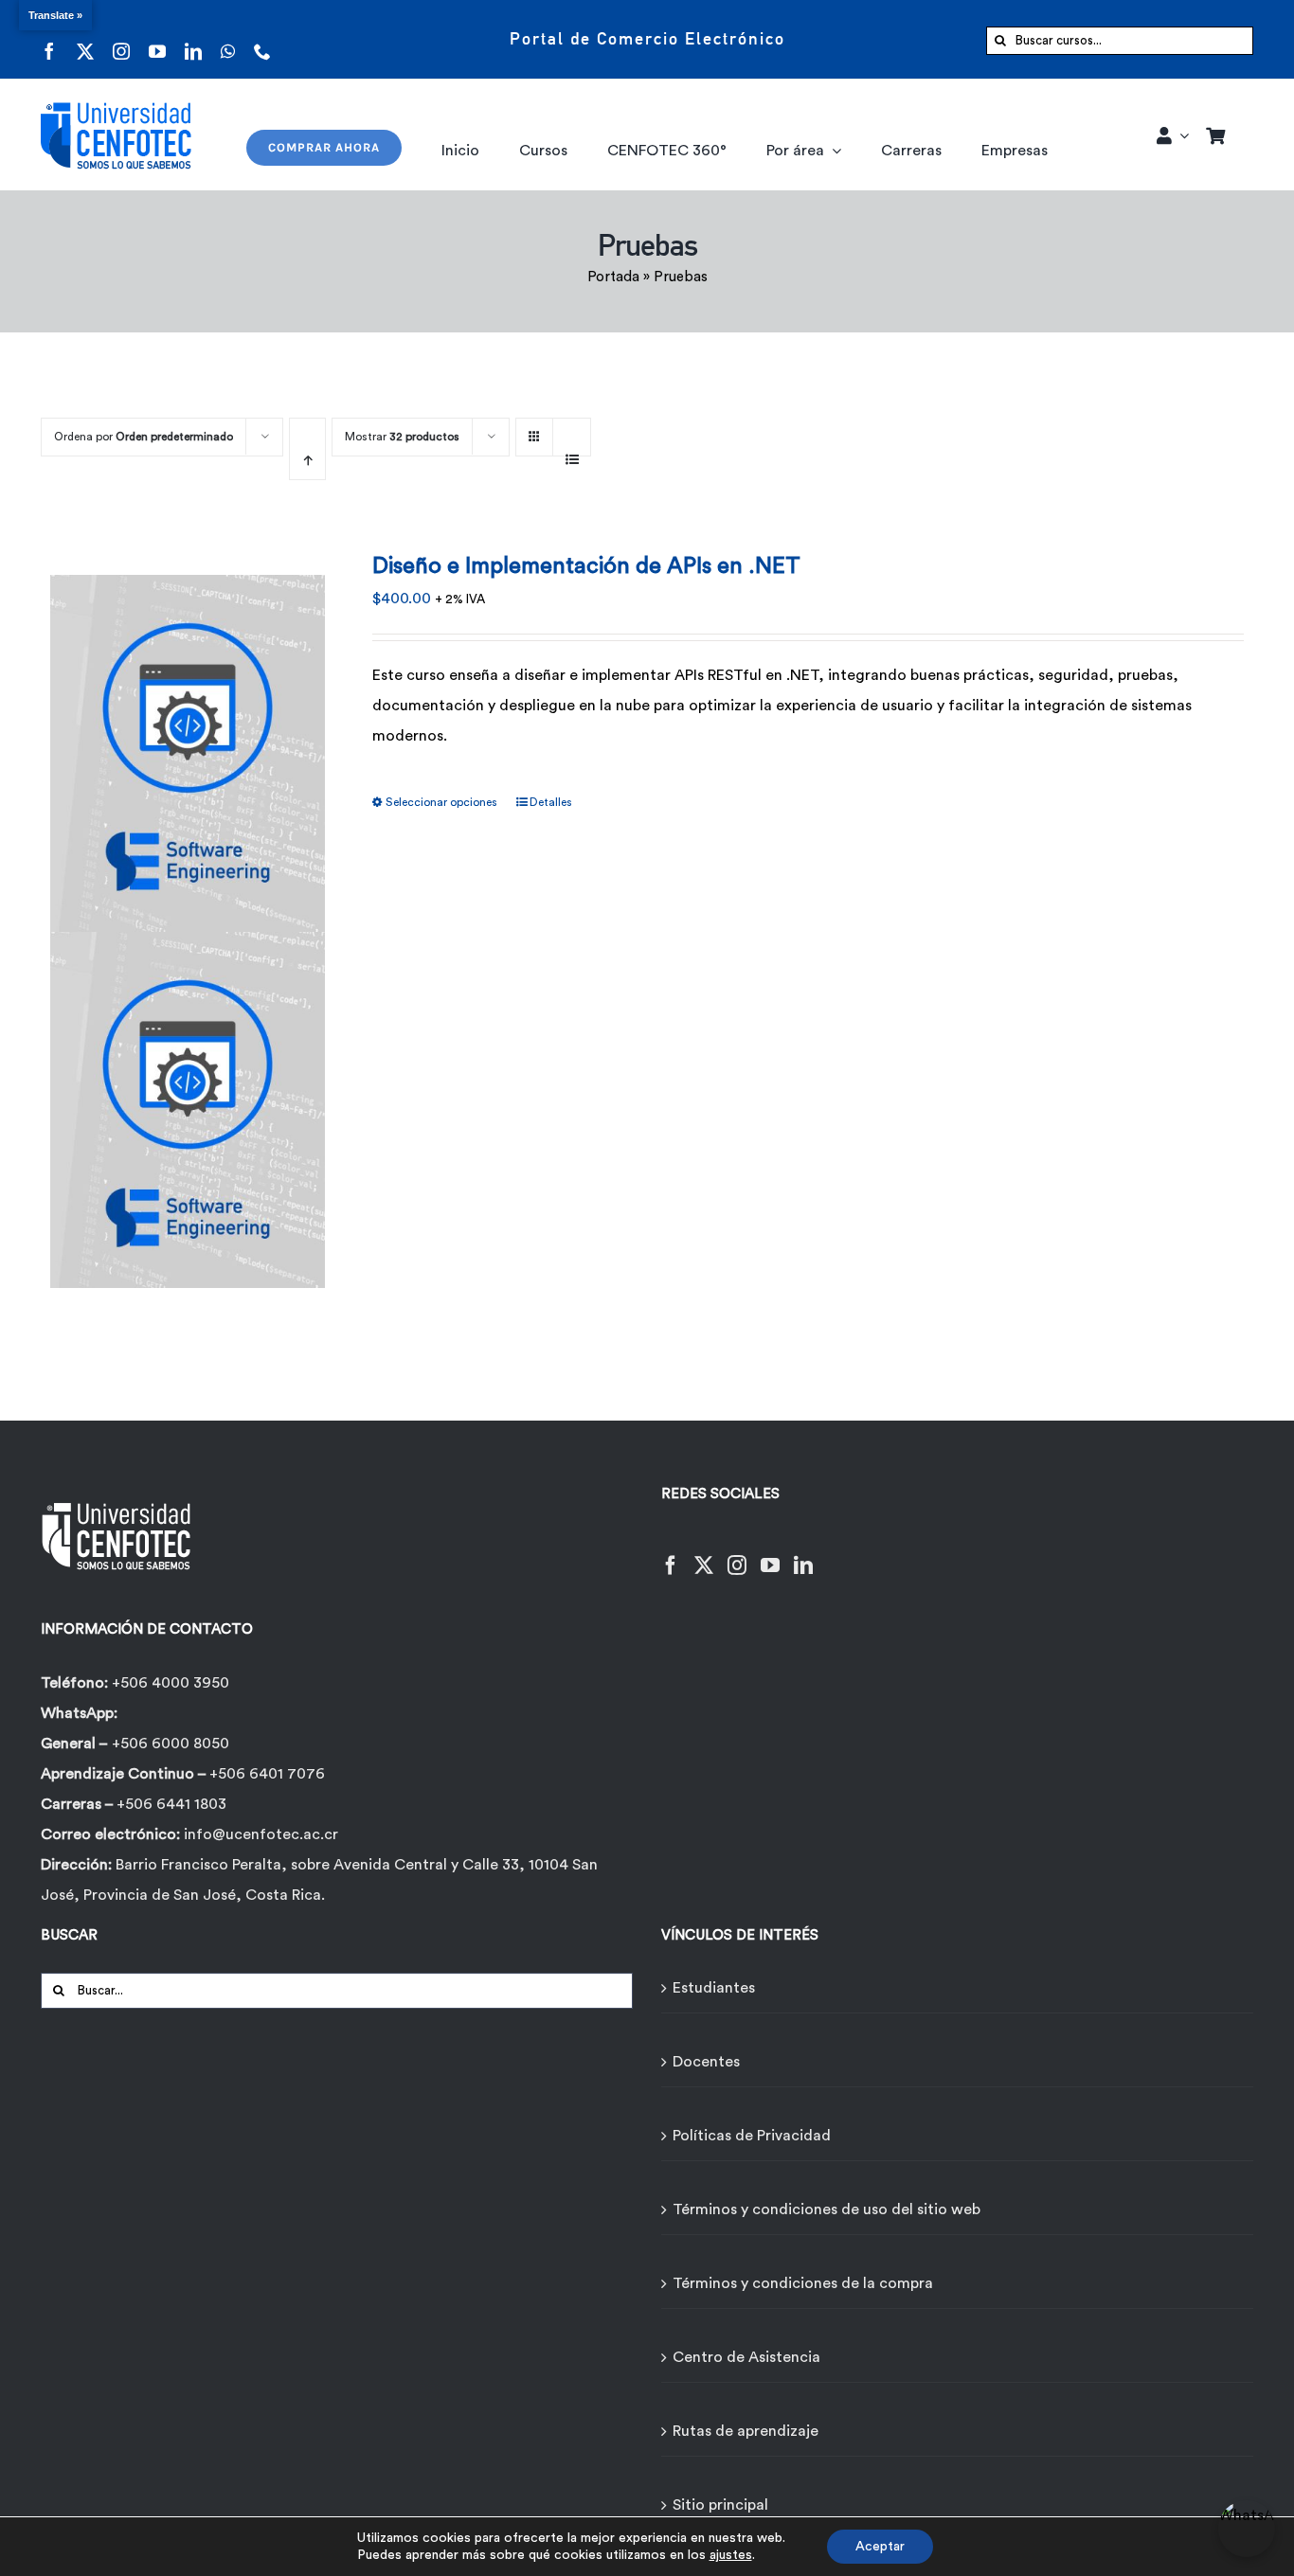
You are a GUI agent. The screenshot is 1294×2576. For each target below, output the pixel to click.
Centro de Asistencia (746, 2357)
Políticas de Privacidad (752, 2136)
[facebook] (49, 39)
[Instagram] (737, 1554)
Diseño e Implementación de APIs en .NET (586, 566)
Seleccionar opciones (441, 802)
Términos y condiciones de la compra (803, 2283)
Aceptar (880, 2547)
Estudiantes (714, 1988)
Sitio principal (720, 2505)
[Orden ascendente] (307, 449)
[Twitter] (704, 1554)
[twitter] (85, 39)
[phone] (262, 39)
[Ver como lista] (572, 449)
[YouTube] (770, 1554)
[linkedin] (193, 39)
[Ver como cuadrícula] (534, 430)
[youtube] (157, 39)
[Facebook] (671, 1554)
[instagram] (121, 39)
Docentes (706, 2062)
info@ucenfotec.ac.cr (261, 1834)
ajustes (731, 2555)
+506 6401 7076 (267, 1774)
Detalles (551, 802)
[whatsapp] (228, 39)
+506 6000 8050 (171, 1744)
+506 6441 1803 (171, 1804)
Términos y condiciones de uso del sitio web (827, 2209)
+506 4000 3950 (171, 1683)
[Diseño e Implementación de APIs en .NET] (188, 920)
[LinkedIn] (803, 1554)
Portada (613, 277)
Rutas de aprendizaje (746, 2431)
